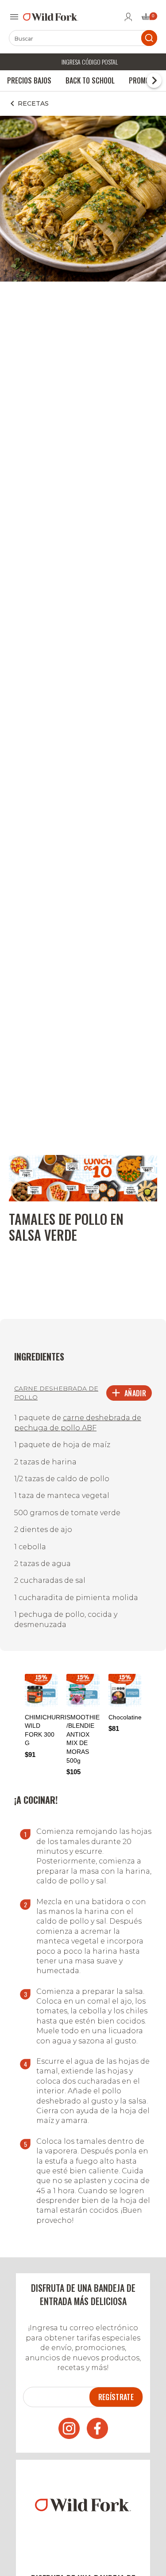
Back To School (90, 80)
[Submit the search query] (149, 38)
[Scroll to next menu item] (154, 80)
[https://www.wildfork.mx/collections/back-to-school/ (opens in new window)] (83, 1199)
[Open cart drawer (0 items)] (149, 19)
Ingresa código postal (90, 62)
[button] (147, 1715)
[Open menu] (14, 17)
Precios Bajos (29, 80)
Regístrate (116, 2397)
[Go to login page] (128, 17)
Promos (141, 80)
